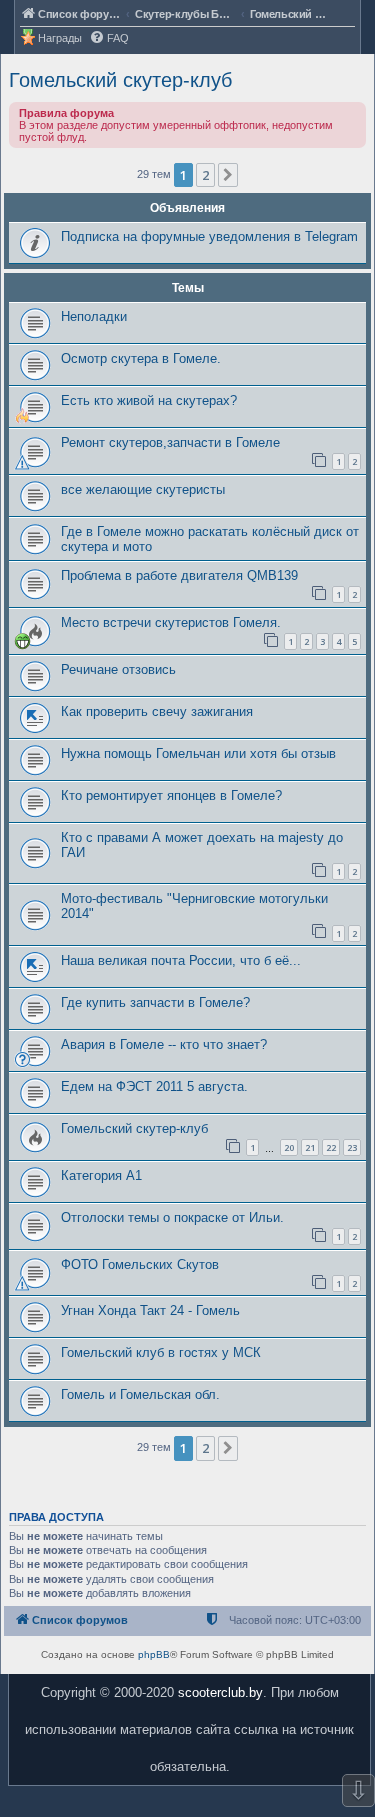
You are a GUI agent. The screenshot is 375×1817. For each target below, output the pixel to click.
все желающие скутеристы (143, 489)
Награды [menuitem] (60, 38)
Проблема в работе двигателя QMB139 (179, 575)
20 (289, 1147)
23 (352, 1147)
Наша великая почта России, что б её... (181, 960)
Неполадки (94, 316)
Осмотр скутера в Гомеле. (141, 358)
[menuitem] (109, 38)
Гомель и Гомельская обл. (140, 1394)
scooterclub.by (220, 1692)
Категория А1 (101, 1175)
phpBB (154, 1654)
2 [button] (205, 175)
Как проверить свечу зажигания (157, 711)
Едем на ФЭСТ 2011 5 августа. (154, 1086)
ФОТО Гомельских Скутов (140, 1264)
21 (310, 1147)
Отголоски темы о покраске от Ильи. (172, 1217)
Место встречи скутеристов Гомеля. (171, 622)
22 (331, 1147)
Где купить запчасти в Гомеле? (155, 1002)
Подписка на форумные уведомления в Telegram (209, 236)
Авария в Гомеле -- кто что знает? (164, 1044)
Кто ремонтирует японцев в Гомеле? (171, 795)
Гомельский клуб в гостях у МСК (161, 1352)
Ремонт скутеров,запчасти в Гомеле (170, 442)
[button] (228, 175)
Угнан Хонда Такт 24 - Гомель (150, 1310)
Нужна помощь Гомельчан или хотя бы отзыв (198, 753)
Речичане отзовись (118, 669)
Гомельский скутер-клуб (120, 80)
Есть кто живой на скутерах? (149, 400)
